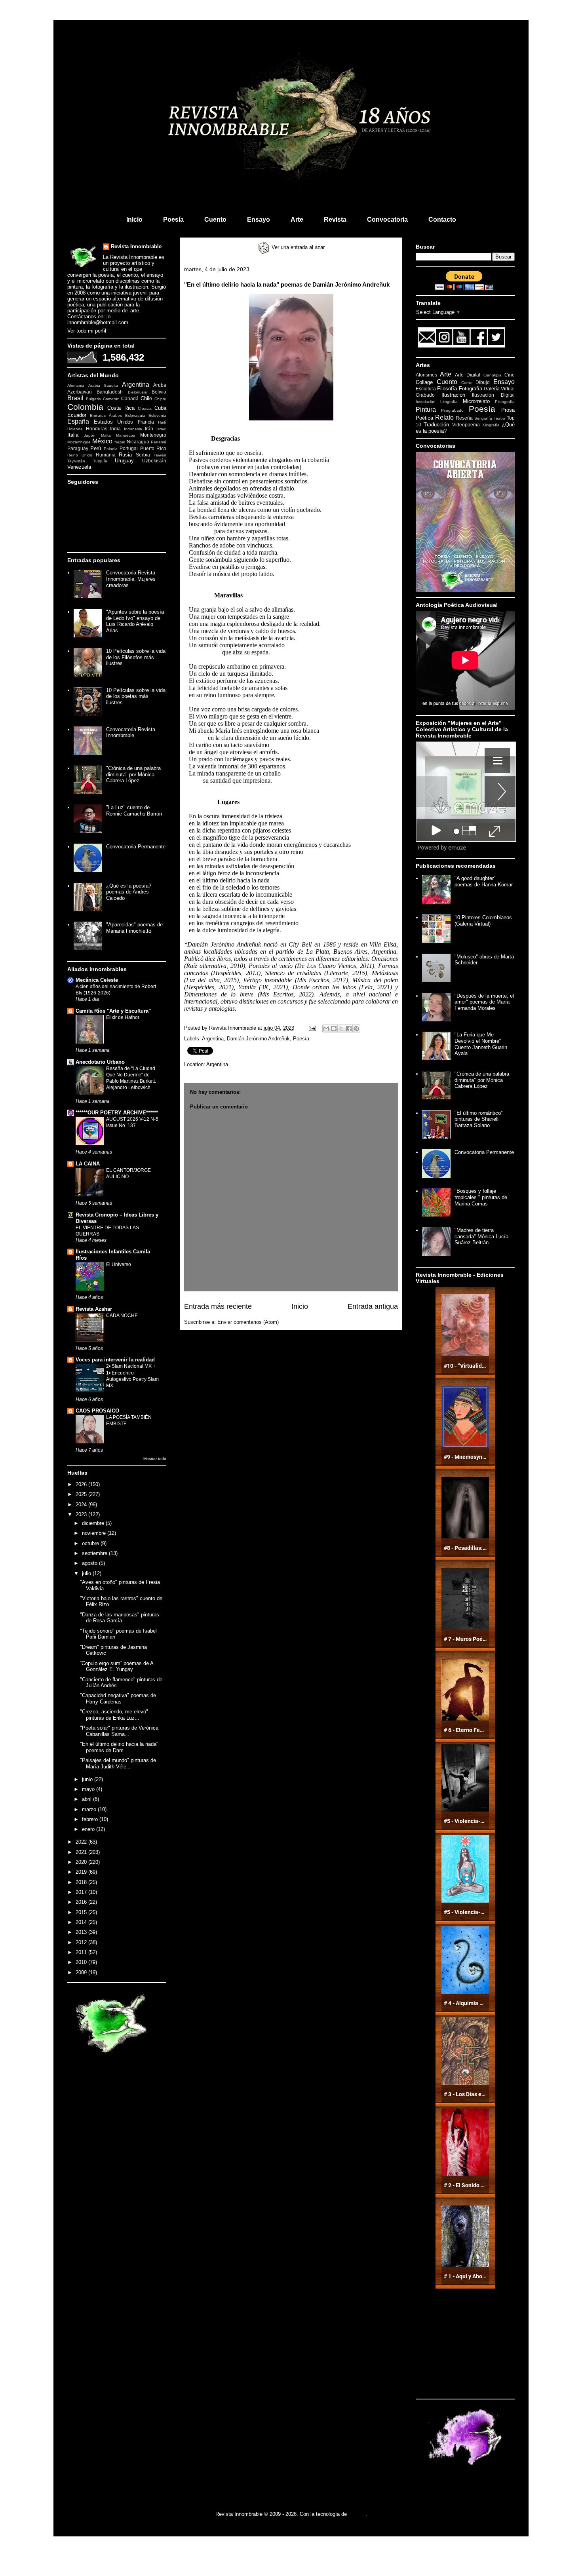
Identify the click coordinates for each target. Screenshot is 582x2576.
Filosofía (447, 389)
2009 (82, 1972)
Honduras (97, 429)
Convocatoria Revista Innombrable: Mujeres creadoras (131, 579)
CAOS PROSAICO (97, 1411)
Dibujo (483, 382)
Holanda (75, 429)
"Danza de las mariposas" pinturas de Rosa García (120, 1618)
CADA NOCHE (122, 1316)
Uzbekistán (154, 461)
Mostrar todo (155, 1459)
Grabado (425, 395)
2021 (82, 1852)
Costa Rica (121, 408)
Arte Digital (468, 375)
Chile (146, 398)
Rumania (106, 455)
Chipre (160, 399)
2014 (82, 1922)
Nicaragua (138, 442)
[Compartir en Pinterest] (356, 1028)
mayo (89, 1789)
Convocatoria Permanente (136, 847)
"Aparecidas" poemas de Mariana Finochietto (134, 928)
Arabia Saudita (103, 385)
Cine (510, 375)
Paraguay (78, 448)
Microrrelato (476, 401)
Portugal (129, 448)
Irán (149, 429)
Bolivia (159, 392)
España (78, 421)
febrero (91, 1819)
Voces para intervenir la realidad (115, 1360)
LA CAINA (88, 1164)
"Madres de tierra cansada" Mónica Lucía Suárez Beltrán (481, 1236)
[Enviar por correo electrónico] (326, 1028)
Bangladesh (110, 392)
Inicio (134, 220)
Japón (90, 435)
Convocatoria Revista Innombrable (131, 733)
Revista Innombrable (136, 246)
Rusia (125, 455)
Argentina (213, 1039)
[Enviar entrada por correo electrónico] (312, 1028)
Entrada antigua (373, 1306)
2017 (82, 1892)
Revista (335, 220)
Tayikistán (76, 461)
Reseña (464, 418)
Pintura (426, 410)
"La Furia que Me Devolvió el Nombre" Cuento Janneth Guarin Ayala (481, 1044)
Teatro (499, 418)
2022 (82, 1842)
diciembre (94, 1523)
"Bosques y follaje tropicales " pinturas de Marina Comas (481, 1197)
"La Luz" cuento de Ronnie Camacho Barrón (134, 811)
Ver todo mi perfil (87, 331)
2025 (82, 1494)
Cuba (160, 408)
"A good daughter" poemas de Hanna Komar (484, 881)
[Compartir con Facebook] (349, 1028)
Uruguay (124, 461)
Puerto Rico (153, 448)
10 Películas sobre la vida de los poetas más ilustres (136, 696)
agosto (90, 1563)
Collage (424, 382)
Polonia (111, 449)
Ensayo (259, 220)
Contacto (442, 220)
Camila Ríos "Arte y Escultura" (113, 1011)
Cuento (215, 220)
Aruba (160, 385)
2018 (82, 1882)
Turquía (100, 461)
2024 (82, 1505)
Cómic (467, 383)
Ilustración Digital (493, 395)
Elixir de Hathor (123, 1017)
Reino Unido (80, 455)
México (102, 441)
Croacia (145, 408)
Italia (73, 435)
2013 (82, 1932)
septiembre (95, 1553)
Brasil (75, 398)
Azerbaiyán (80, 392)
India (115, 429)
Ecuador (77, 415)
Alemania (76, 385)
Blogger (357, 2514)
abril (87, 1799)
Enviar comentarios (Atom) (248, 1322)
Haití (162, 422)
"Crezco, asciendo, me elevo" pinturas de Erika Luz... (114, 1715)
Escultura (426, 389)
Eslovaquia (135, 415)
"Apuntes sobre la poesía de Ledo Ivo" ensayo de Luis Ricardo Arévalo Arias (135, 621)
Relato (444, 417)
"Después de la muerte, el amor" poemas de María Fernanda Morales (484, 1002)
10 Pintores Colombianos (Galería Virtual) (483, 921)
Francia (146, 422)
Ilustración (453, 395)
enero (89, 1829)
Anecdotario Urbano (100, 1062)
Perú (96, 448)
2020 (82, 1862)
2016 (82, 1902)
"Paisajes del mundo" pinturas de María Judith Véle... (118, 1763)
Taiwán (160, 455)
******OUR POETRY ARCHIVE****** (117, 1113)
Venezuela (79, 467)
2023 (82, 1514)
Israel (161, 429)
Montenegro (153, 435)
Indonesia (133, 429)
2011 (82, 1952)
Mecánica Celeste (97, 980)
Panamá (159, 442)
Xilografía (491, 425)
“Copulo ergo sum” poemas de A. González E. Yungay (118, 1666)
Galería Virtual (499, 389)
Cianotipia (493, 375)
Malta (106, 435)
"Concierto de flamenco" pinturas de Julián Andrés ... (121, 1683)
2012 (82, 1942)
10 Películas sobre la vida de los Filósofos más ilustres (136, 657)
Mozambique (79, 442)
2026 (82, 1484)
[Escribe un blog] (334, 1028)
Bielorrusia (137, 392)
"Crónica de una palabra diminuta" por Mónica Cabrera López (133, 774)
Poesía (173, 220)
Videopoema (466, 425)
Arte (297, 220)
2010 (82, 1962)
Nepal (120, 442)
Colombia (85, 407)
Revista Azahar (94, 1309)
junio (88, 1779)
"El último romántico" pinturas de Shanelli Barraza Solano (479, 1119)
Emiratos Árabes (106, 415)
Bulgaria (93, 399)
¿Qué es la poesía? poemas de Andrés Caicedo (129, 892)
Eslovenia (157, 415)
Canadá (130, 398)
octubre (91, 1543)
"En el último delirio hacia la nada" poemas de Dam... (119, 1747)
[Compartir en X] (341, 1028)
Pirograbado (452, 410)
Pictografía (505, 402)
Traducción (436, 425)
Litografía (449, 402)
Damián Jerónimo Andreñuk (258, 1039)
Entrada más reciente (218, 1306)
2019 (82, 1872)
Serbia (143, 455)
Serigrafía (483, 418)
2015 (82, 1912)
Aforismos (426, 375)
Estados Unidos (114, 422)
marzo (90, 1809)
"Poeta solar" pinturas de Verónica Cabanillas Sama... (119, 1731)
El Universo (119, 1264)
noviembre (95, 1533)
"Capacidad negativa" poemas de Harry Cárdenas (118, 1699)
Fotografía (471, 389)
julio (87, 1573)
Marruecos (126, 435)
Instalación (426, 402)
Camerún (111, 399)
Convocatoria (387, 220)
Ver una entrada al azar (297, 247)
